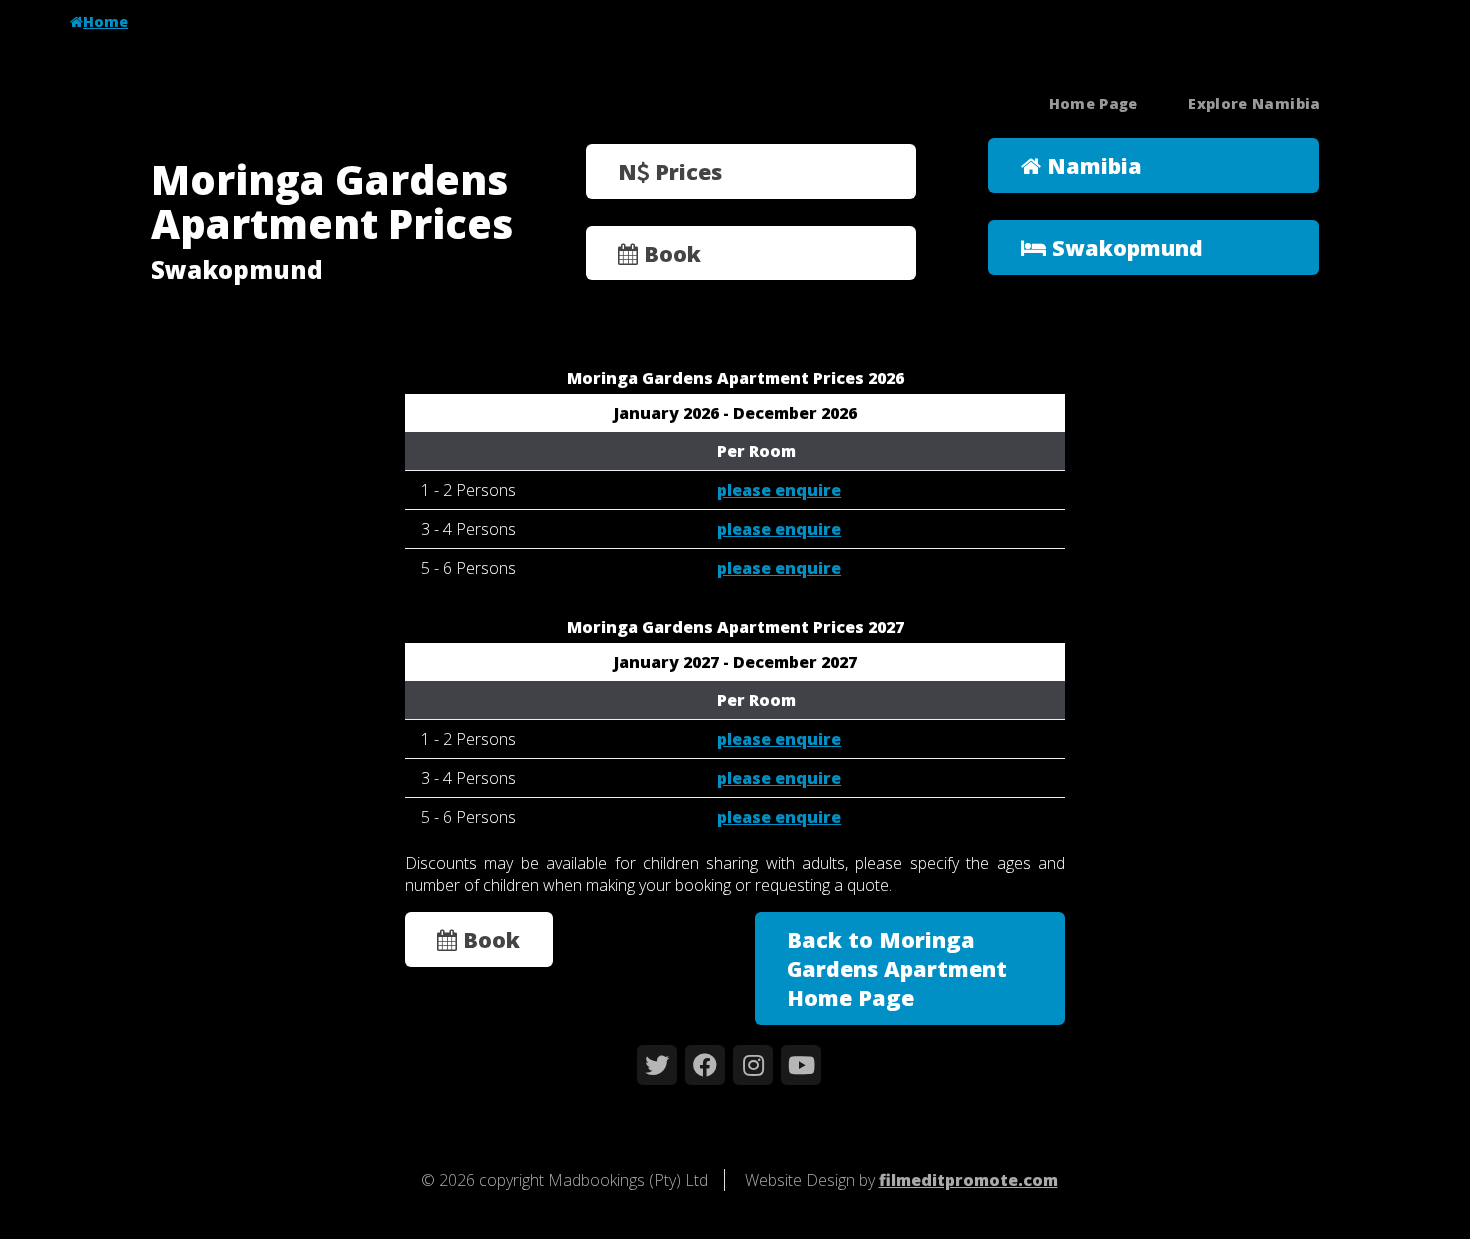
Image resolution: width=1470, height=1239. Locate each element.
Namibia (1091, 165)
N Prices (670, 171)
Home (105, 21)
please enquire (779, 490)
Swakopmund (1124, 247)
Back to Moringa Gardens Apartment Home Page (897, 968)
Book (669, 253)
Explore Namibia (1254, 103)
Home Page (1093, 103)
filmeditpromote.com (968, 1180)
